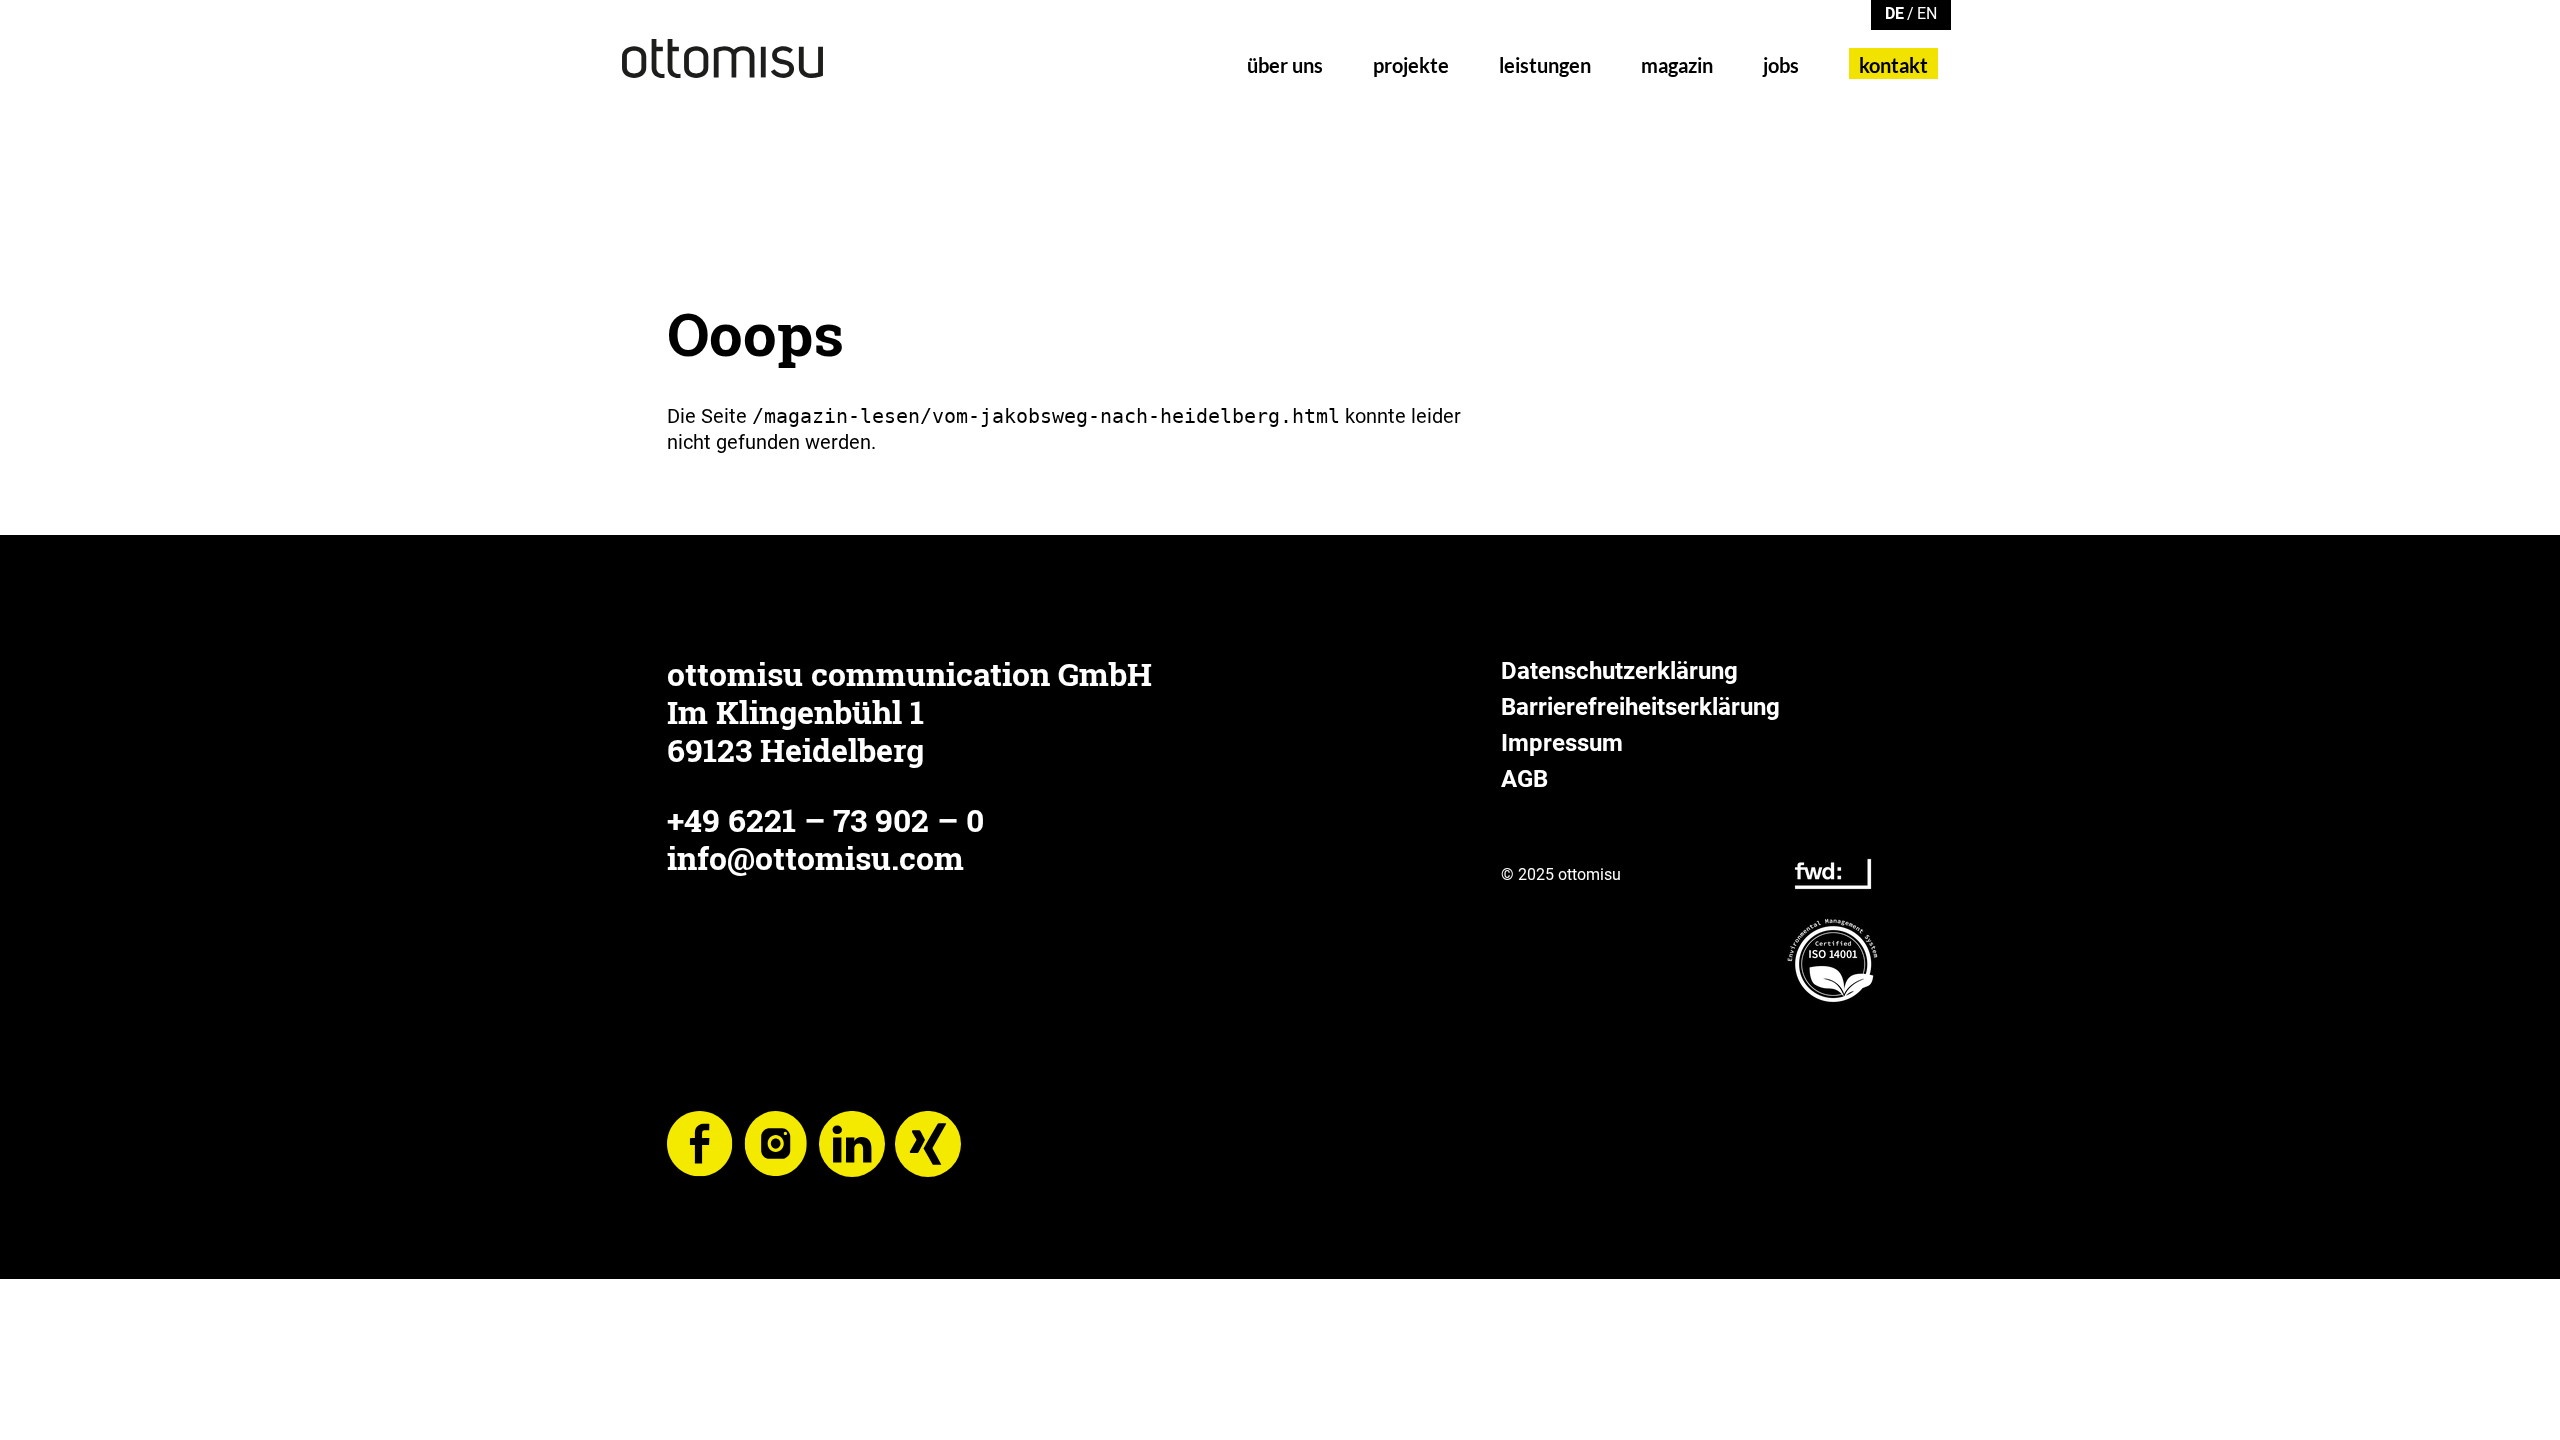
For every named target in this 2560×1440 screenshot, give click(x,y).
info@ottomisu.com (815, 857)
